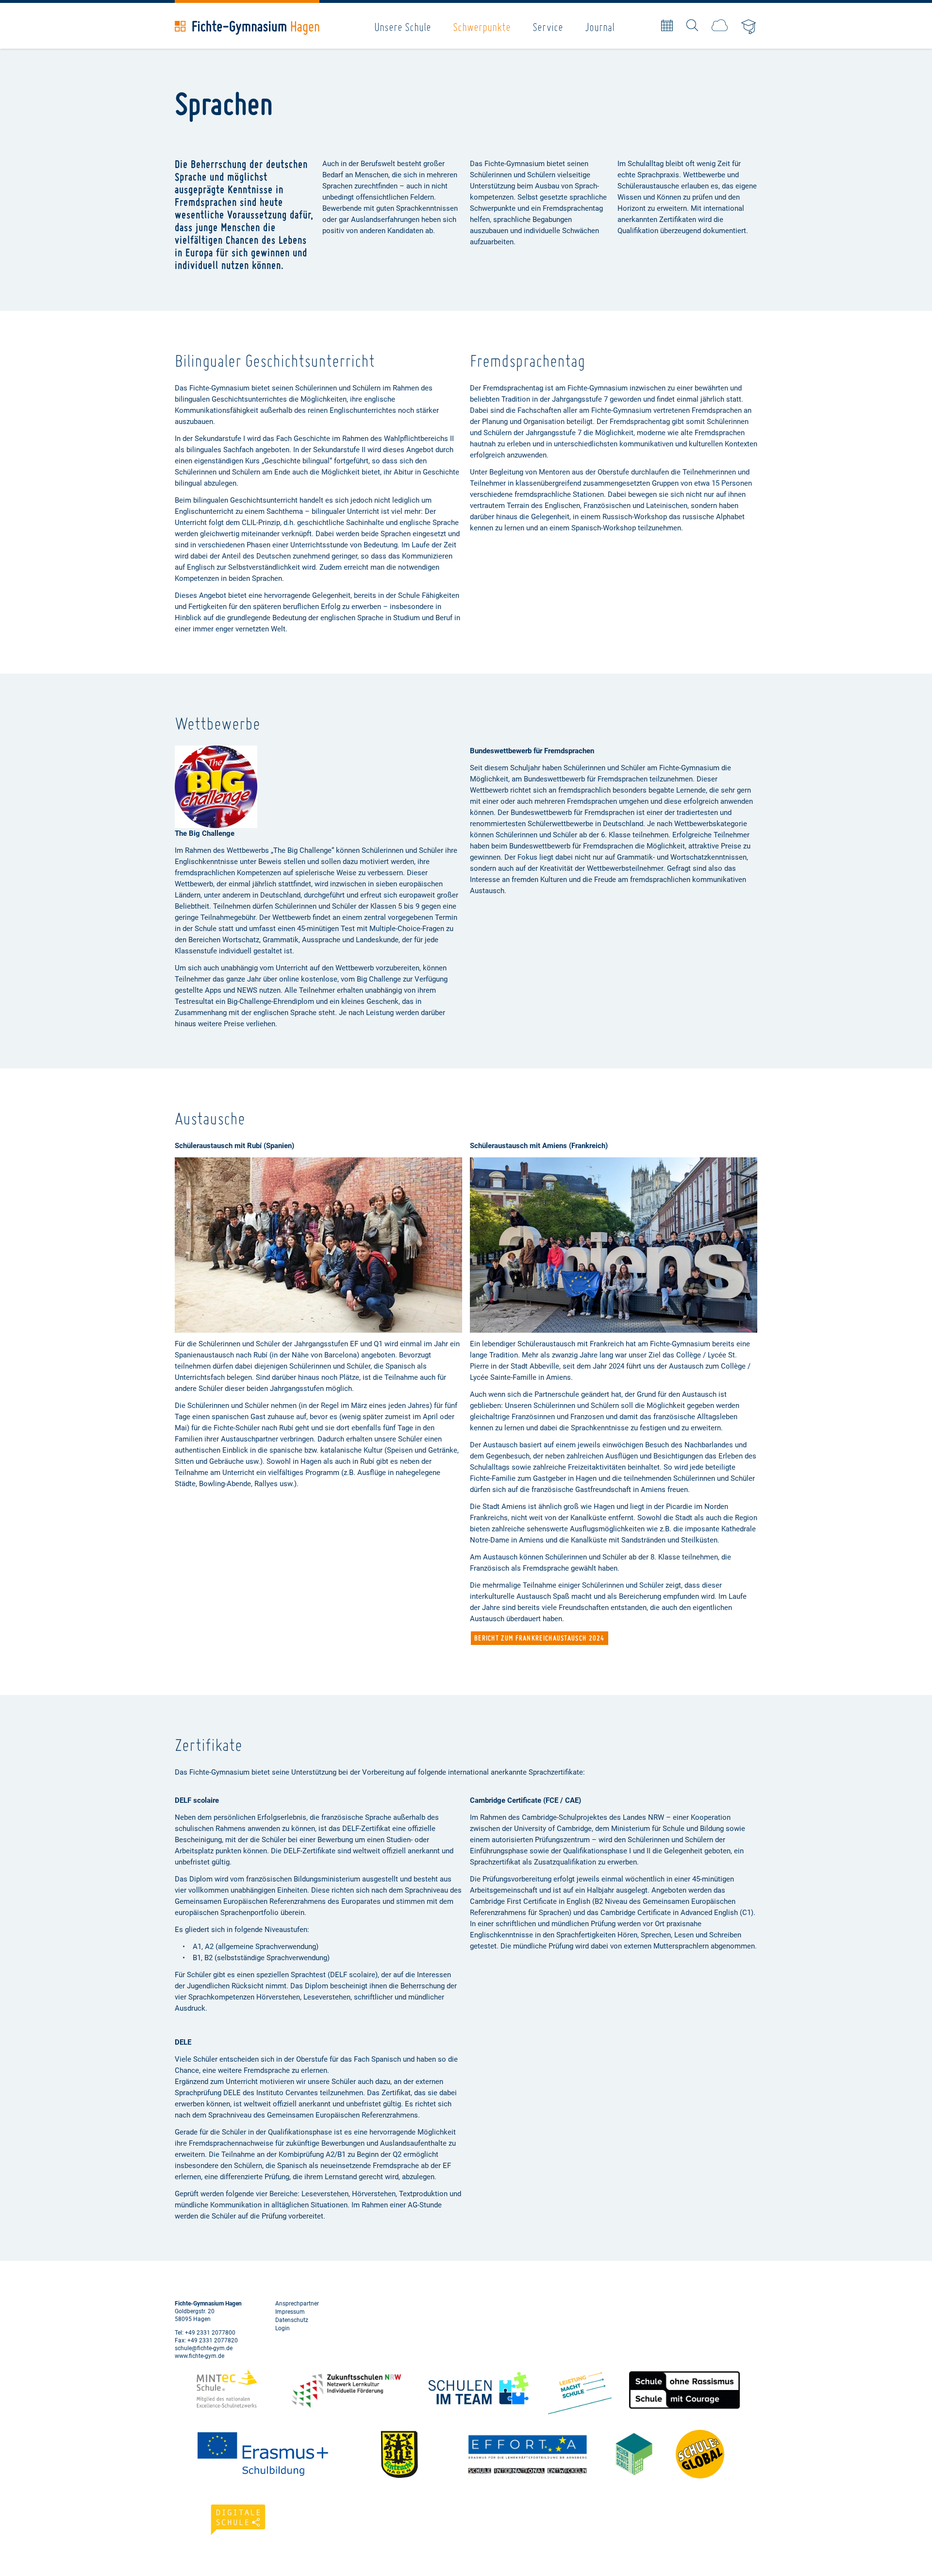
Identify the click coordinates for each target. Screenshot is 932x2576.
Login (283, 2328)
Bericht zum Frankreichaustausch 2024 (540, 1638)
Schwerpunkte (482, 27)
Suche (692, 25)
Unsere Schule (403, 27)
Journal (600, 27)
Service (548, 27)
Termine (667, 25)
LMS (749, 27)
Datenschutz (292, 2320)
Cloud (720, 25)
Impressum (290, 2312)
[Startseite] (247, 28)
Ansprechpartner (297, 2304)
